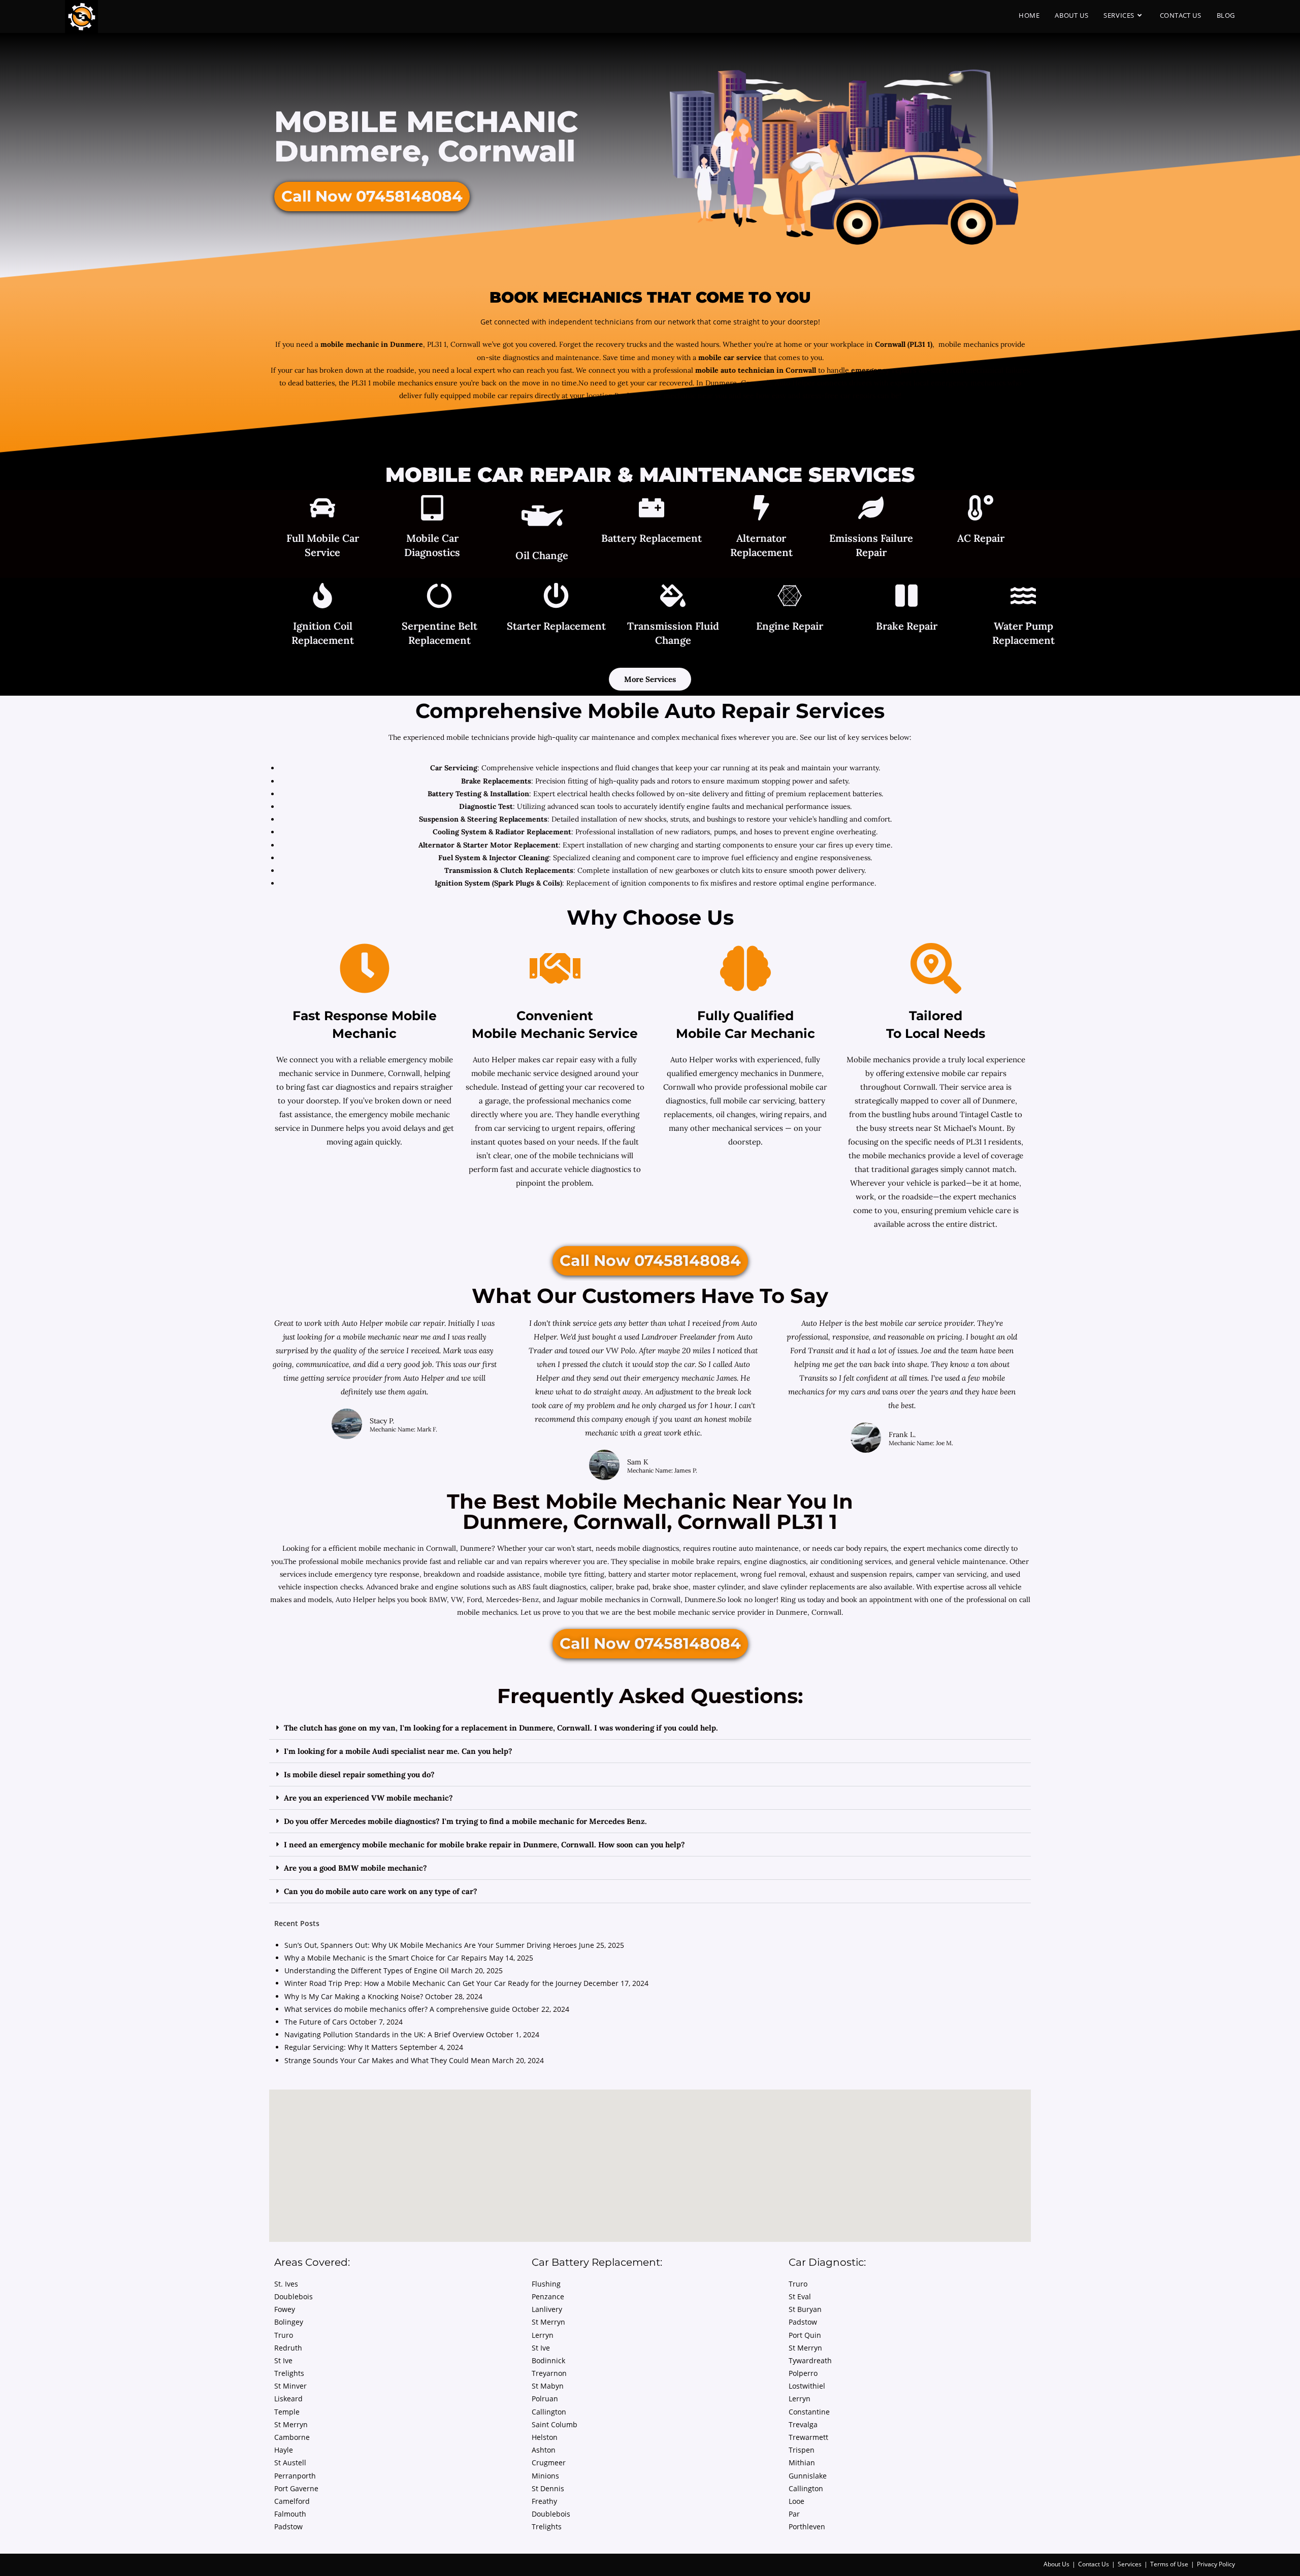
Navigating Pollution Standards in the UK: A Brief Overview (384, 2034)
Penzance (548, 2296)
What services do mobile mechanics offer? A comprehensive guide (397, 2009)
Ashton (544, 2450)
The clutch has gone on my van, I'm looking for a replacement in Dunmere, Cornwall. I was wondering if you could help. (501, 1728)
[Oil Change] (542, 518)
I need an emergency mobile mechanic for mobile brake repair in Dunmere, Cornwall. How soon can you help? (484, 1845)
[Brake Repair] (906, 597)
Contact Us (1094, 2564)
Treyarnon (549, 2373)
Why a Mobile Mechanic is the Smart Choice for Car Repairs (386, 1958)
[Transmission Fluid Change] (673, 597)
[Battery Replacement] (652, 509)
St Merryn (291, 2424)
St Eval (800, 2296)
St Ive (283, 2360)
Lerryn (543, 2335)
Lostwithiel (807, 2386)
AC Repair (981, 538)
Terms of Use (1169, 2564)
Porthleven (807, 2526)
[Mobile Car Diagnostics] (432, 509)
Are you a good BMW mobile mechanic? (355, 1868)
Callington (549, 2412)
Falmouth (290, 2514)
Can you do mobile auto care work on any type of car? (381, 1891)
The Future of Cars (316, 2022)
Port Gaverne (296, 2488)
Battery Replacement (652, 538)
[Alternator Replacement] (761, 509)
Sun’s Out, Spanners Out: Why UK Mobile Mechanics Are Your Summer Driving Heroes (431, 1945)
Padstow (288, 2526)
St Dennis (548, 2488)
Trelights (289, 2373)
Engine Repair (790, 626)
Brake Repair (907, 626)
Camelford (292, 2501)
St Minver (290, 2386)
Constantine (809, 2412)
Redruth (288, 2348)
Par (794, 2514)
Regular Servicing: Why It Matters (341, 2047)
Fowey (285, 2309)
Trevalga (803, 2424)
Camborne (292, 2437)
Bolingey (289, 2322)
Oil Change (542, 555)
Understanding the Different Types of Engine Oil (367, 1970)
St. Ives (286, 2284)
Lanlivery (547, 2309)
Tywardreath (810, 2360)
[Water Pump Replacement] (1023, 597)
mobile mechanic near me (388, 1337)
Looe (797, 2501)
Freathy (544, 2501)
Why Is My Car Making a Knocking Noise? (354, 1996)
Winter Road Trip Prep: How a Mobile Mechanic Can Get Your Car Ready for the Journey (433, 1983)
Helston (545, 2437)
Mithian (802, 2463)
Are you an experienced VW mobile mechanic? (368, 1798)
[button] (650, 1728)
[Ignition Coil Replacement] (322, 597)
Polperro (803, 2373)
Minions (545, 2476)
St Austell (290, 2463)
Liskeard (288, 2399)
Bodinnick (548, 2360)
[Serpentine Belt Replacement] (439, 597)
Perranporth (295, 2476)
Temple (287, 2412)
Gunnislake (808, 2476)
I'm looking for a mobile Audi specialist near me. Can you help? (398, 1751)
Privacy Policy (1216, 2564)
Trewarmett (808, 2437)
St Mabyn (548, 2386)
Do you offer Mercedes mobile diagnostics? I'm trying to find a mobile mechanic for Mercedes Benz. (465, 1821)
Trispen (802, 2450)
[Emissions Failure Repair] (871, 509)
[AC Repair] (981, 509)
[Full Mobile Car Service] (322, 509)
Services (1130, 2564)
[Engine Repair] (790, 597)
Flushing (546, 2284)
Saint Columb (555, 2424)
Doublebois (294, 2296)
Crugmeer (549, 2463)
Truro (284, 2335)
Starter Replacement (556, 626)
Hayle (284, 2450)
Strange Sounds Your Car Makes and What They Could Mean (387, 2060)
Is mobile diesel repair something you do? (359, 1774)
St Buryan (805, 2309)
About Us (1057, 2564)
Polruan (545, 2399)
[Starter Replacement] (556, 597)
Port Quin (805, 2335)
